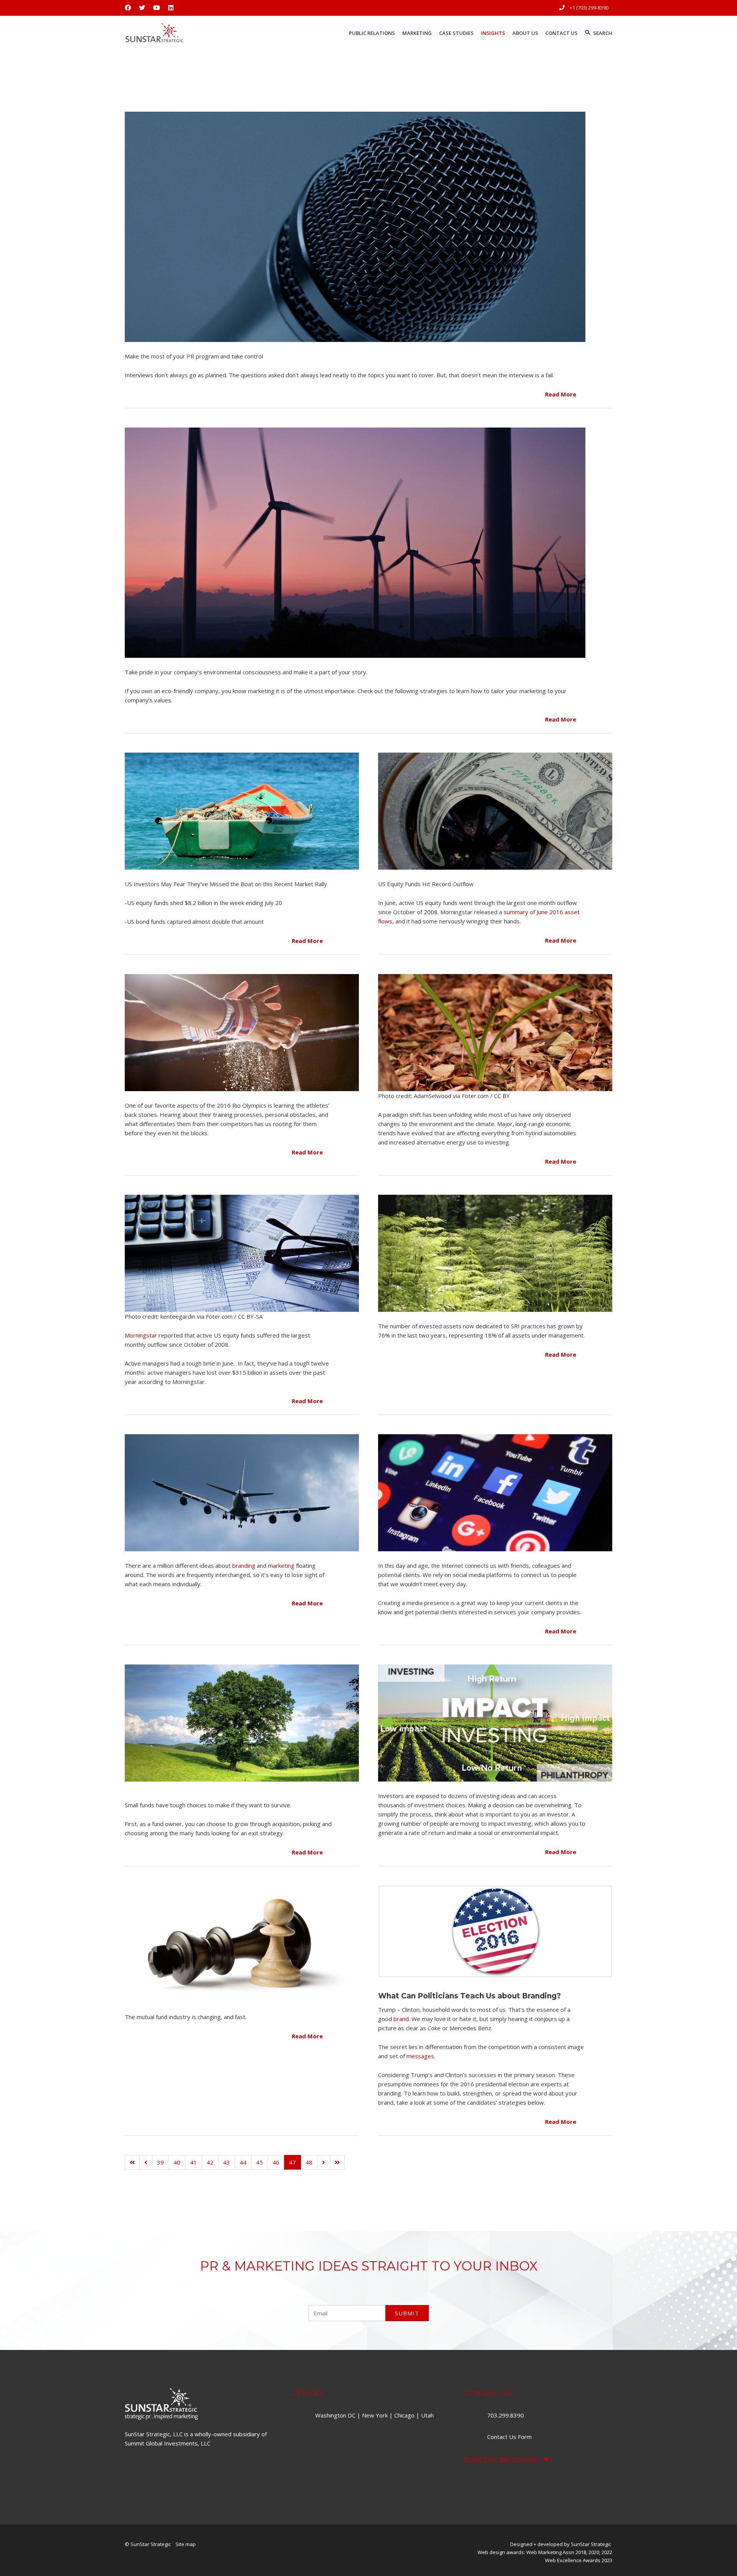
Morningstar (141, 1335)
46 (276, 2162)
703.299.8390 (506, 2415)
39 (160, 2162)
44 (243, 2162)
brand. (402, 2019)
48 (309, 2162)
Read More (561, 394)
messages (420, 2056)
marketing (281, 1565)
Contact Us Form (509, 2437)
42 (210, 2162)
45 (259, 2162)
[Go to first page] (132, 2162)
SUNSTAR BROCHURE (501, 2460)
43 (226, 2162)
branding (244, 1565)
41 (193, 2162)
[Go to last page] (337, 2162)
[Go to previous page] (146, 2162)
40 (177, 2162)
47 (292, 2162)
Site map (186, 2544)
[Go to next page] (324, 2162)
